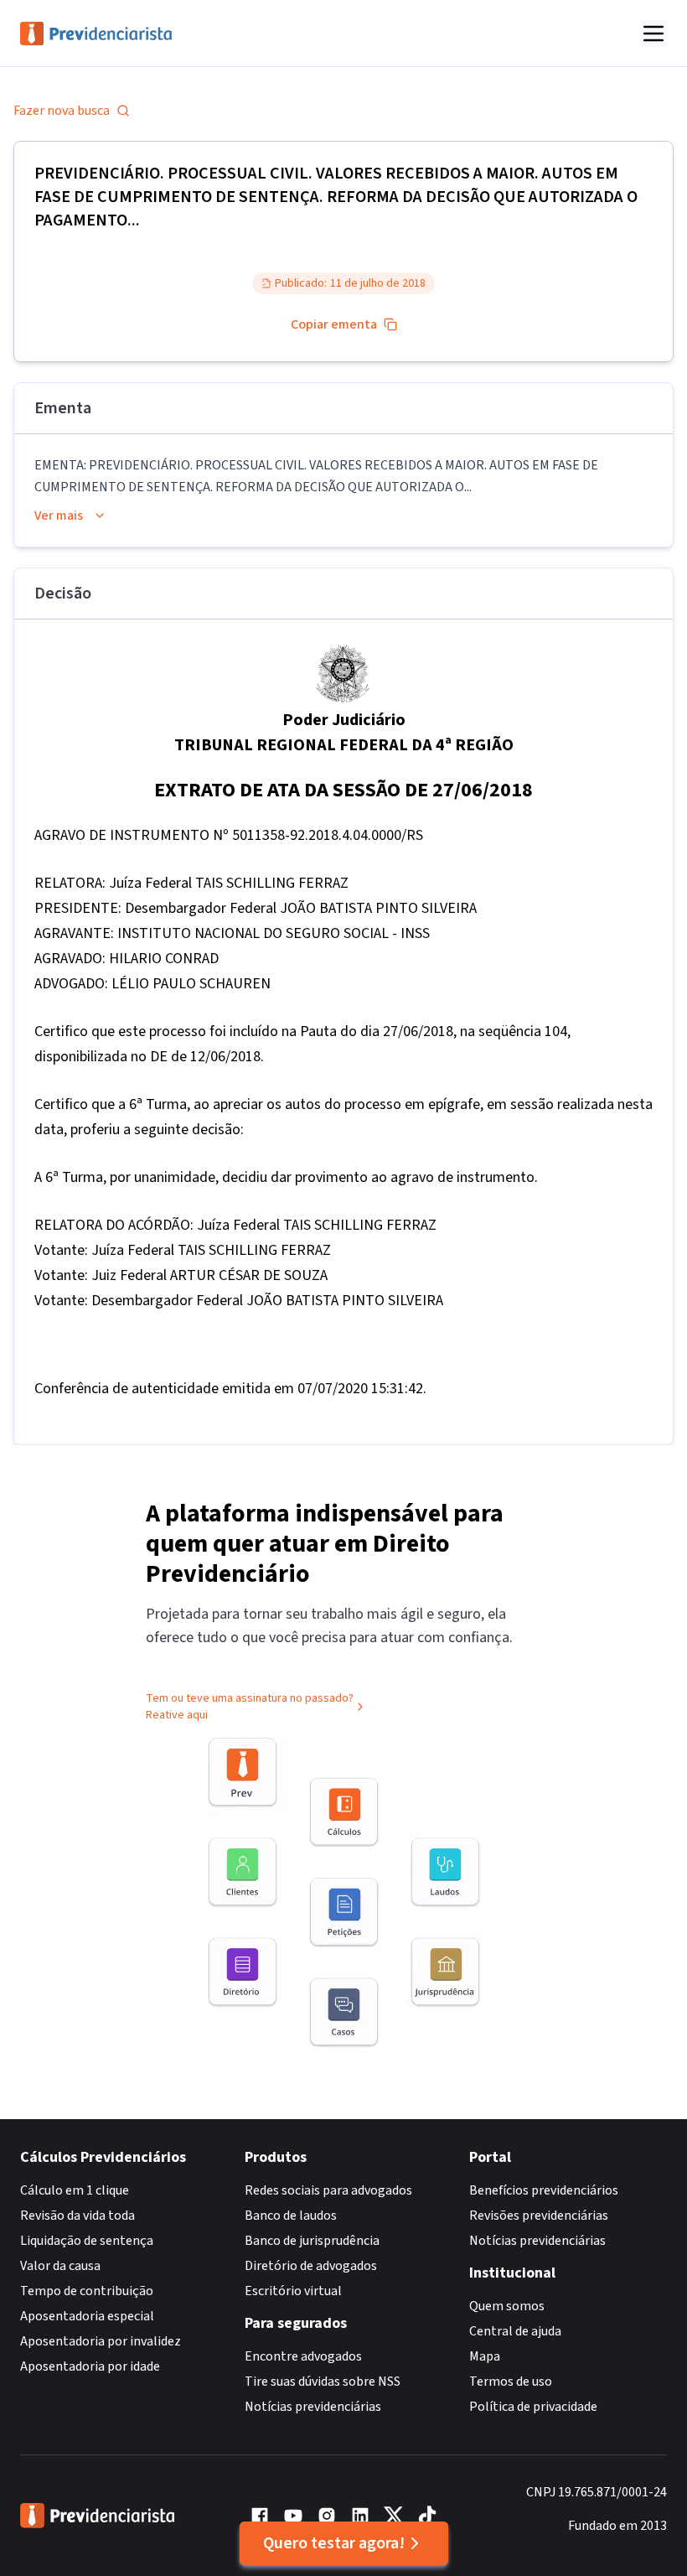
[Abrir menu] (653, 34)
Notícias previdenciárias (313, 2407)
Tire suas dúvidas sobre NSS (323, 2382)
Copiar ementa (334, 324)
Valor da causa (60, 2266)
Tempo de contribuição (87, 2291)
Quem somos (507, 2306)
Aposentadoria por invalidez (101, 2341)
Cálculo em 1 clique (75, 2190)
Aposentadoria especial (87, 2316)
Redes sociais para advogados (328, 2190)
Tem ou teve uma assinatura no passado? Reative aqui (250, 1707)
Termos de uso (511, 2382)
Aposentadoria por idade (90, 2366)
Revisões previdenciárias (539, 2216)
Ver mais (59, 516)
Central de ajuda (515, 2331)
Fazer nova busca (62, 111)
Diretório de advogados (311, 2266)
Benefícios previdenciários (544, 2190)
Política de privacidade (533, 2407)
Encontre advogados (303, 2356)
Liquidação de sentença (87, 2241)
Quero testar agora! (334, 2543)
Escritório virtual (293, 2291)
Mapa (485, 2356)
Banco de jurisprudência (312, 2241)
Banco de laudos (291, 2216)
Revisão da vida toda (77, 2216)
